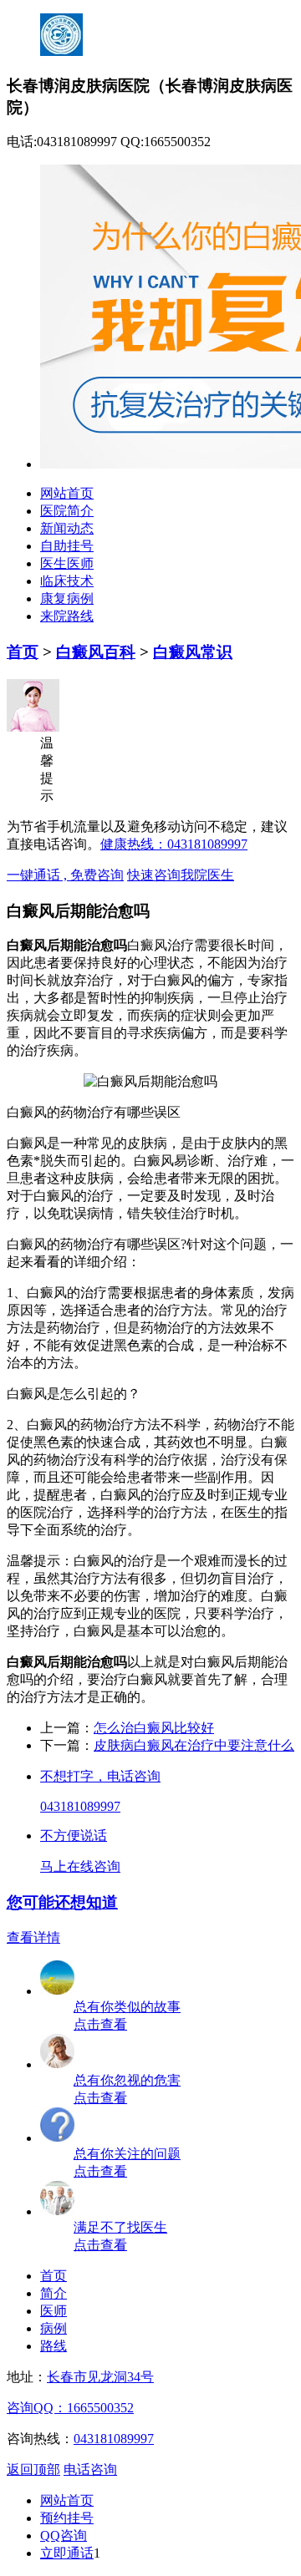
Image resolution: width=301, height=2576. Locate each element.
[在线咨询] (58, 2211)
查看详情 (33, 1937)
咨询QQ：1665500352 (70, 2408)
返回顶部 (33, 2470)
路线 (54, 2346)
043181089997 (80, 1806)
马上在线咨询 (80, 1866)
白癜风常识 (193, 652)
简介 (54, 2293)
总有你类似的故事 (127, 2007)
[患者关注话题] (58, 2138)
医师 (54, 2311)
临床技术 (67, 581)
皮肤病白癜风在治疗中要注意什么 (194, 1745)
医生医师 (67, 563)
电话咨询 (90, 2470)
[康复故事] (58, 1991)
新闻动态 (67, 528)
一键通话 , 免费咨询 (65, 875)
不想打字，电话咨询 (100, 1776)
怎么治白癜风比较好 (154, 1728)
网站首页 (67, 493)
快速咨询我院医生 (181, 875)
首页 (23, 652)
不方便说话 (74, 1836)
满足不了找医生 (120, 2227)
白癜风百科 (96, 652)
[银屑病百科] (58, 2064)
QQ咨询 (64, 2535)
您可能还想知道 (62, 1902)
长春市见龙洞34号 (100, 2377)
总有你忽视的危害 (127, 2080)
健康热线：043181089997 (174, 844)
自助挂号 (67, 546)
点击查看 (100, 2024)
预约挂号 (67, 2518)
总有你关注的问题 (127, 2154)
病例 (54, 2328)
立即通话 (67, 2553)
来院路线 (67, 616)
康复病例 (67, 598)
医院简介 (67, 511)
